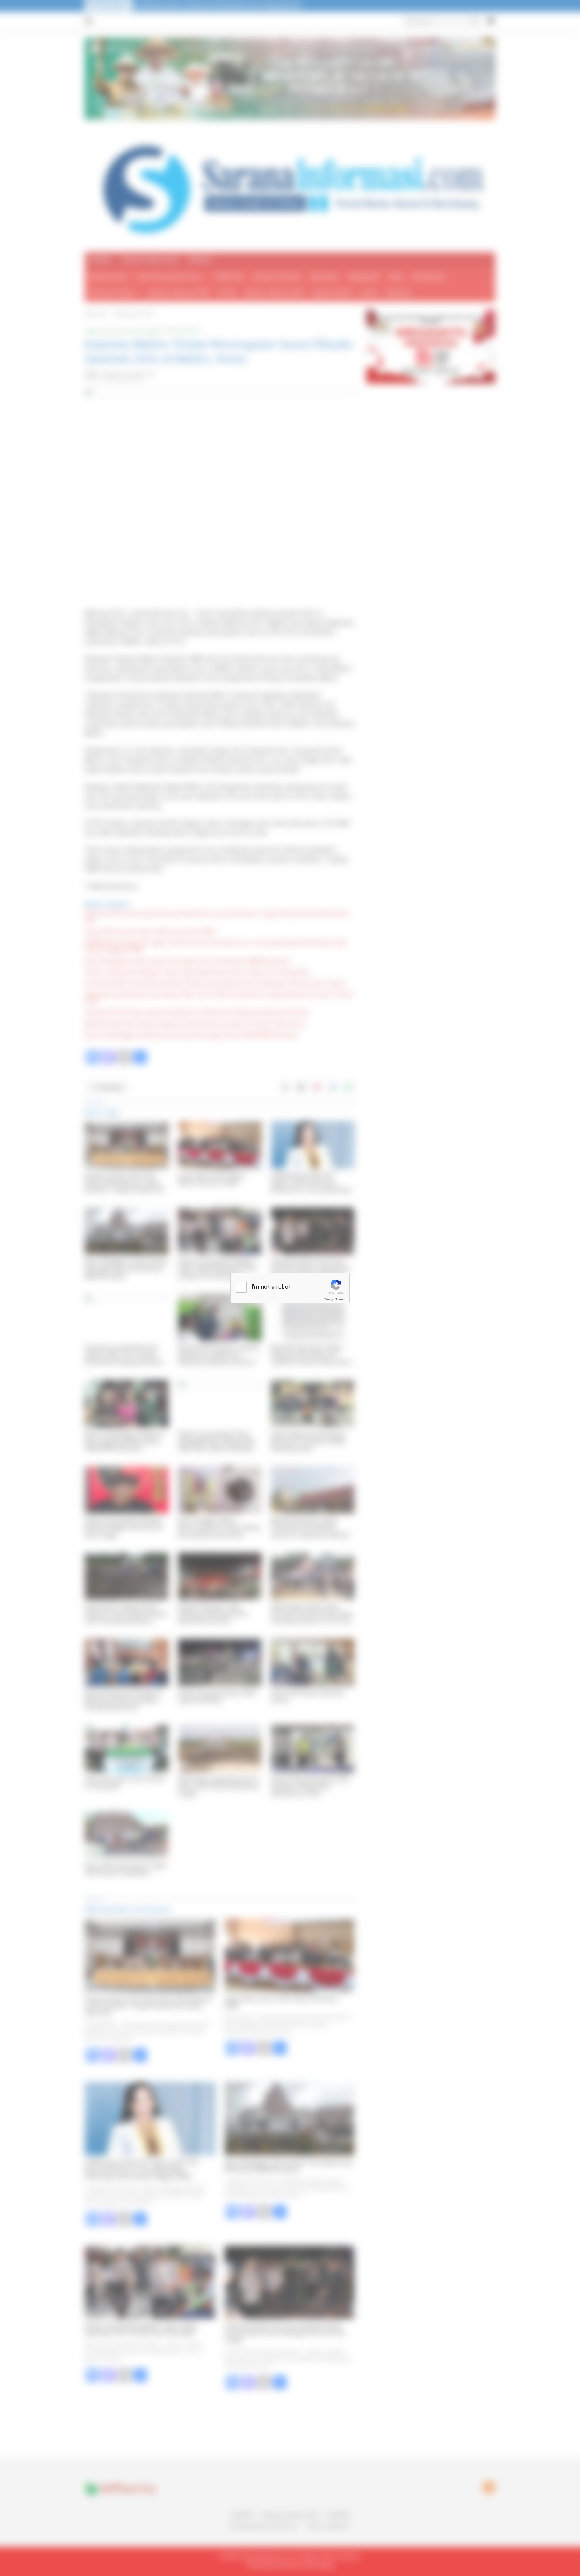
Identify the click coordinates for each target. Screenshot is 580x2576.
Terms (340, 1299)
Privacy (328, 1299)
